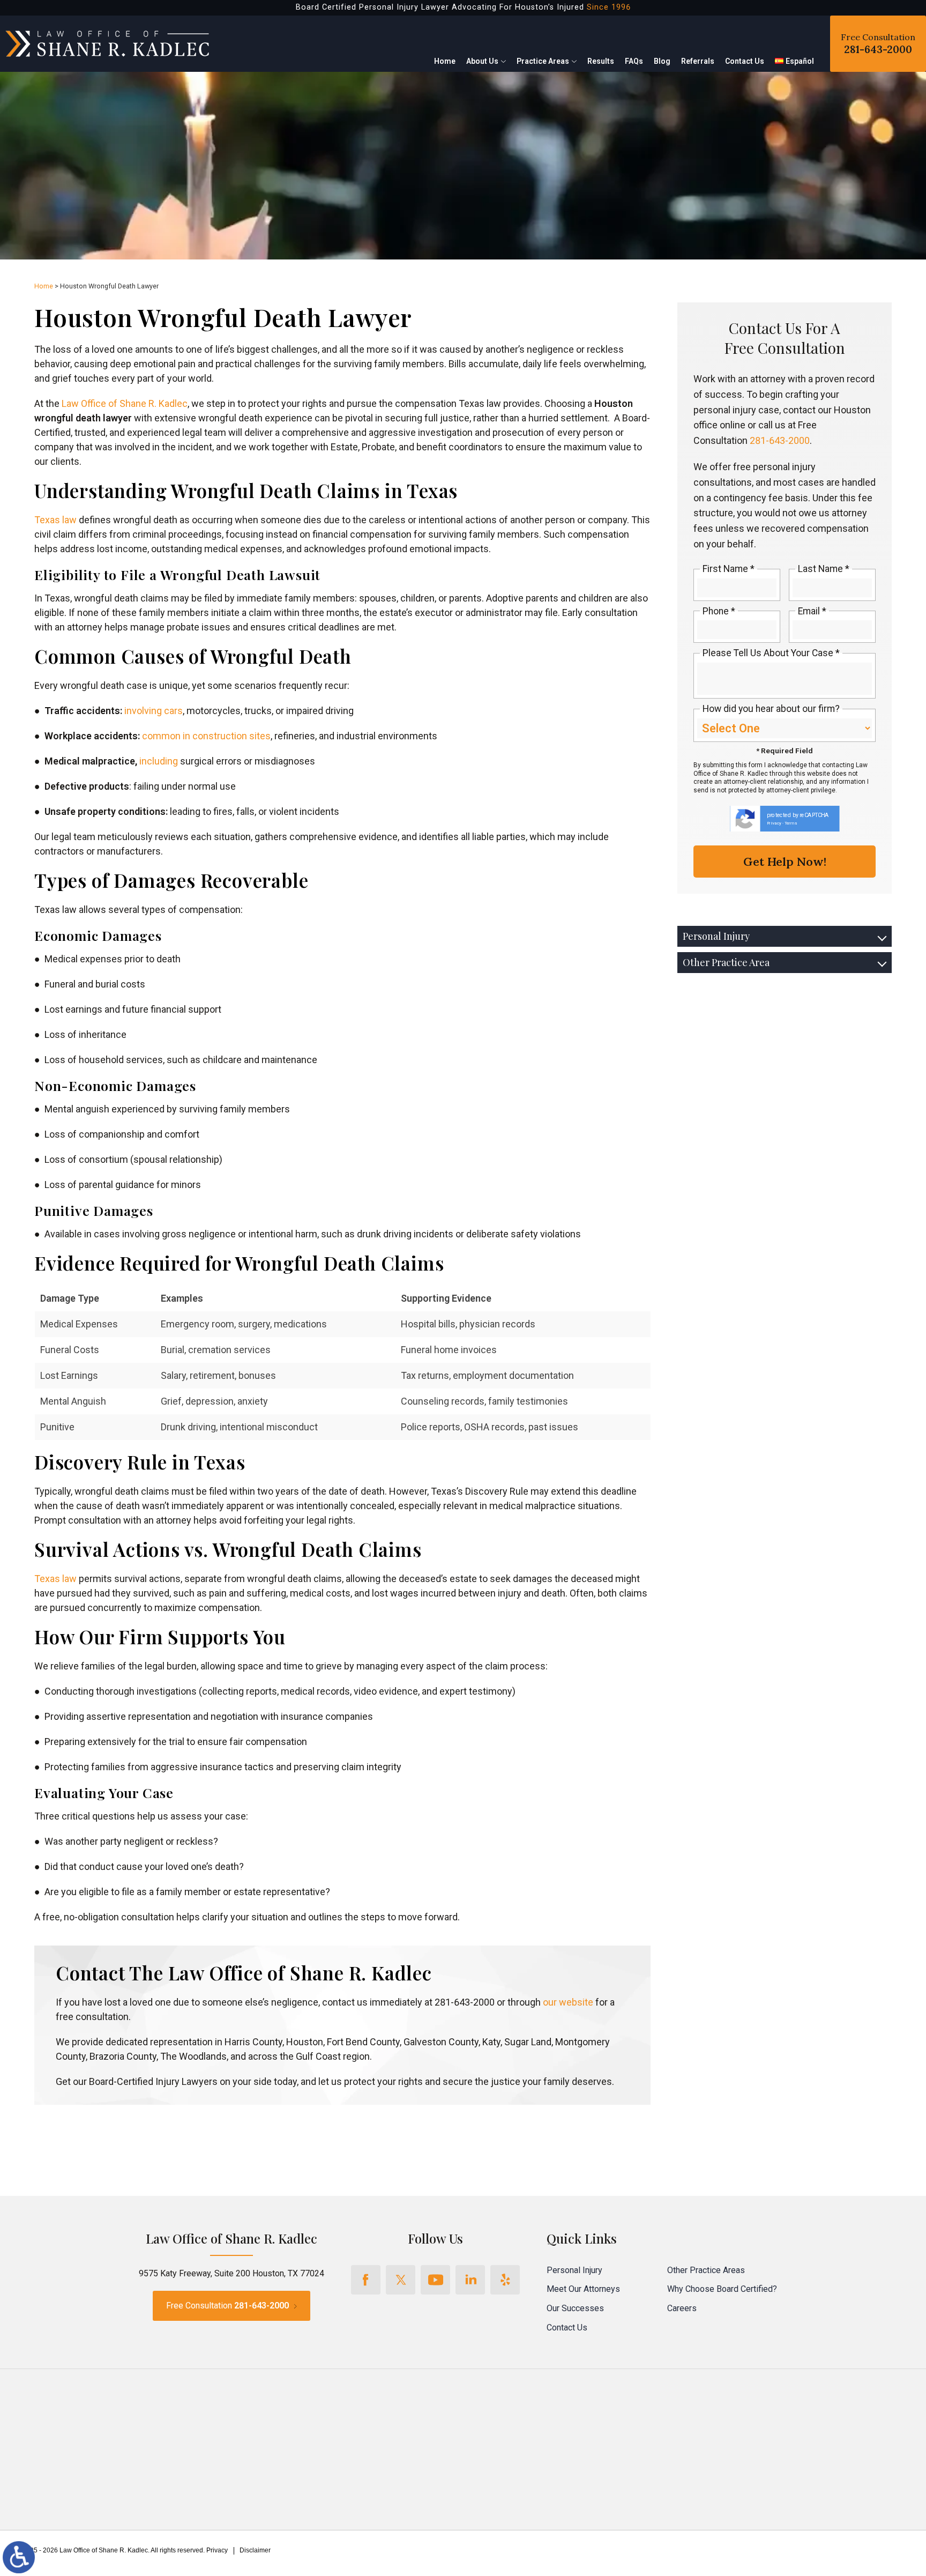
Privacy (774, 823)
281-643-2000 (780, 440)
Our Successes (575, 2308)
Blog (662, 61)
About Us (482, 61)
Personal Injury (716, 936)
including (158, 761)
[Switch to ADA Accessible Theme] (19, 2557)
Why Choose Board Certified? (722, 2289)
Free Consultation (878, 44)
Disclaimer (255, 2550)
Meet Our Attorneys (583, 2289)
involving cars (152, 711)
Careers (682, 2308)
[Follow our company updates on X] (401, 2280)
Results (601, 61)
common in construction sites (205, 736)
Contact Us (745, 61)
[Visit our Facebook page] (366, 2280)
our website (567, 2002)
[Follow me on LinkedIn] (470, 2280)
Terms (791, 823)
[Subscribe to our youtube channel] (435, 2280)
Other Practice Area (726, 962)
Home (445, 61)
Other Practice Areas (706, 2270)
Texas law (55, 520)
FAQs (634, 61)
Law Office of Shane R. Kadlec (124, 403)
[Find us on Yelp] (505, 2280)
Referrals (698, 61)
